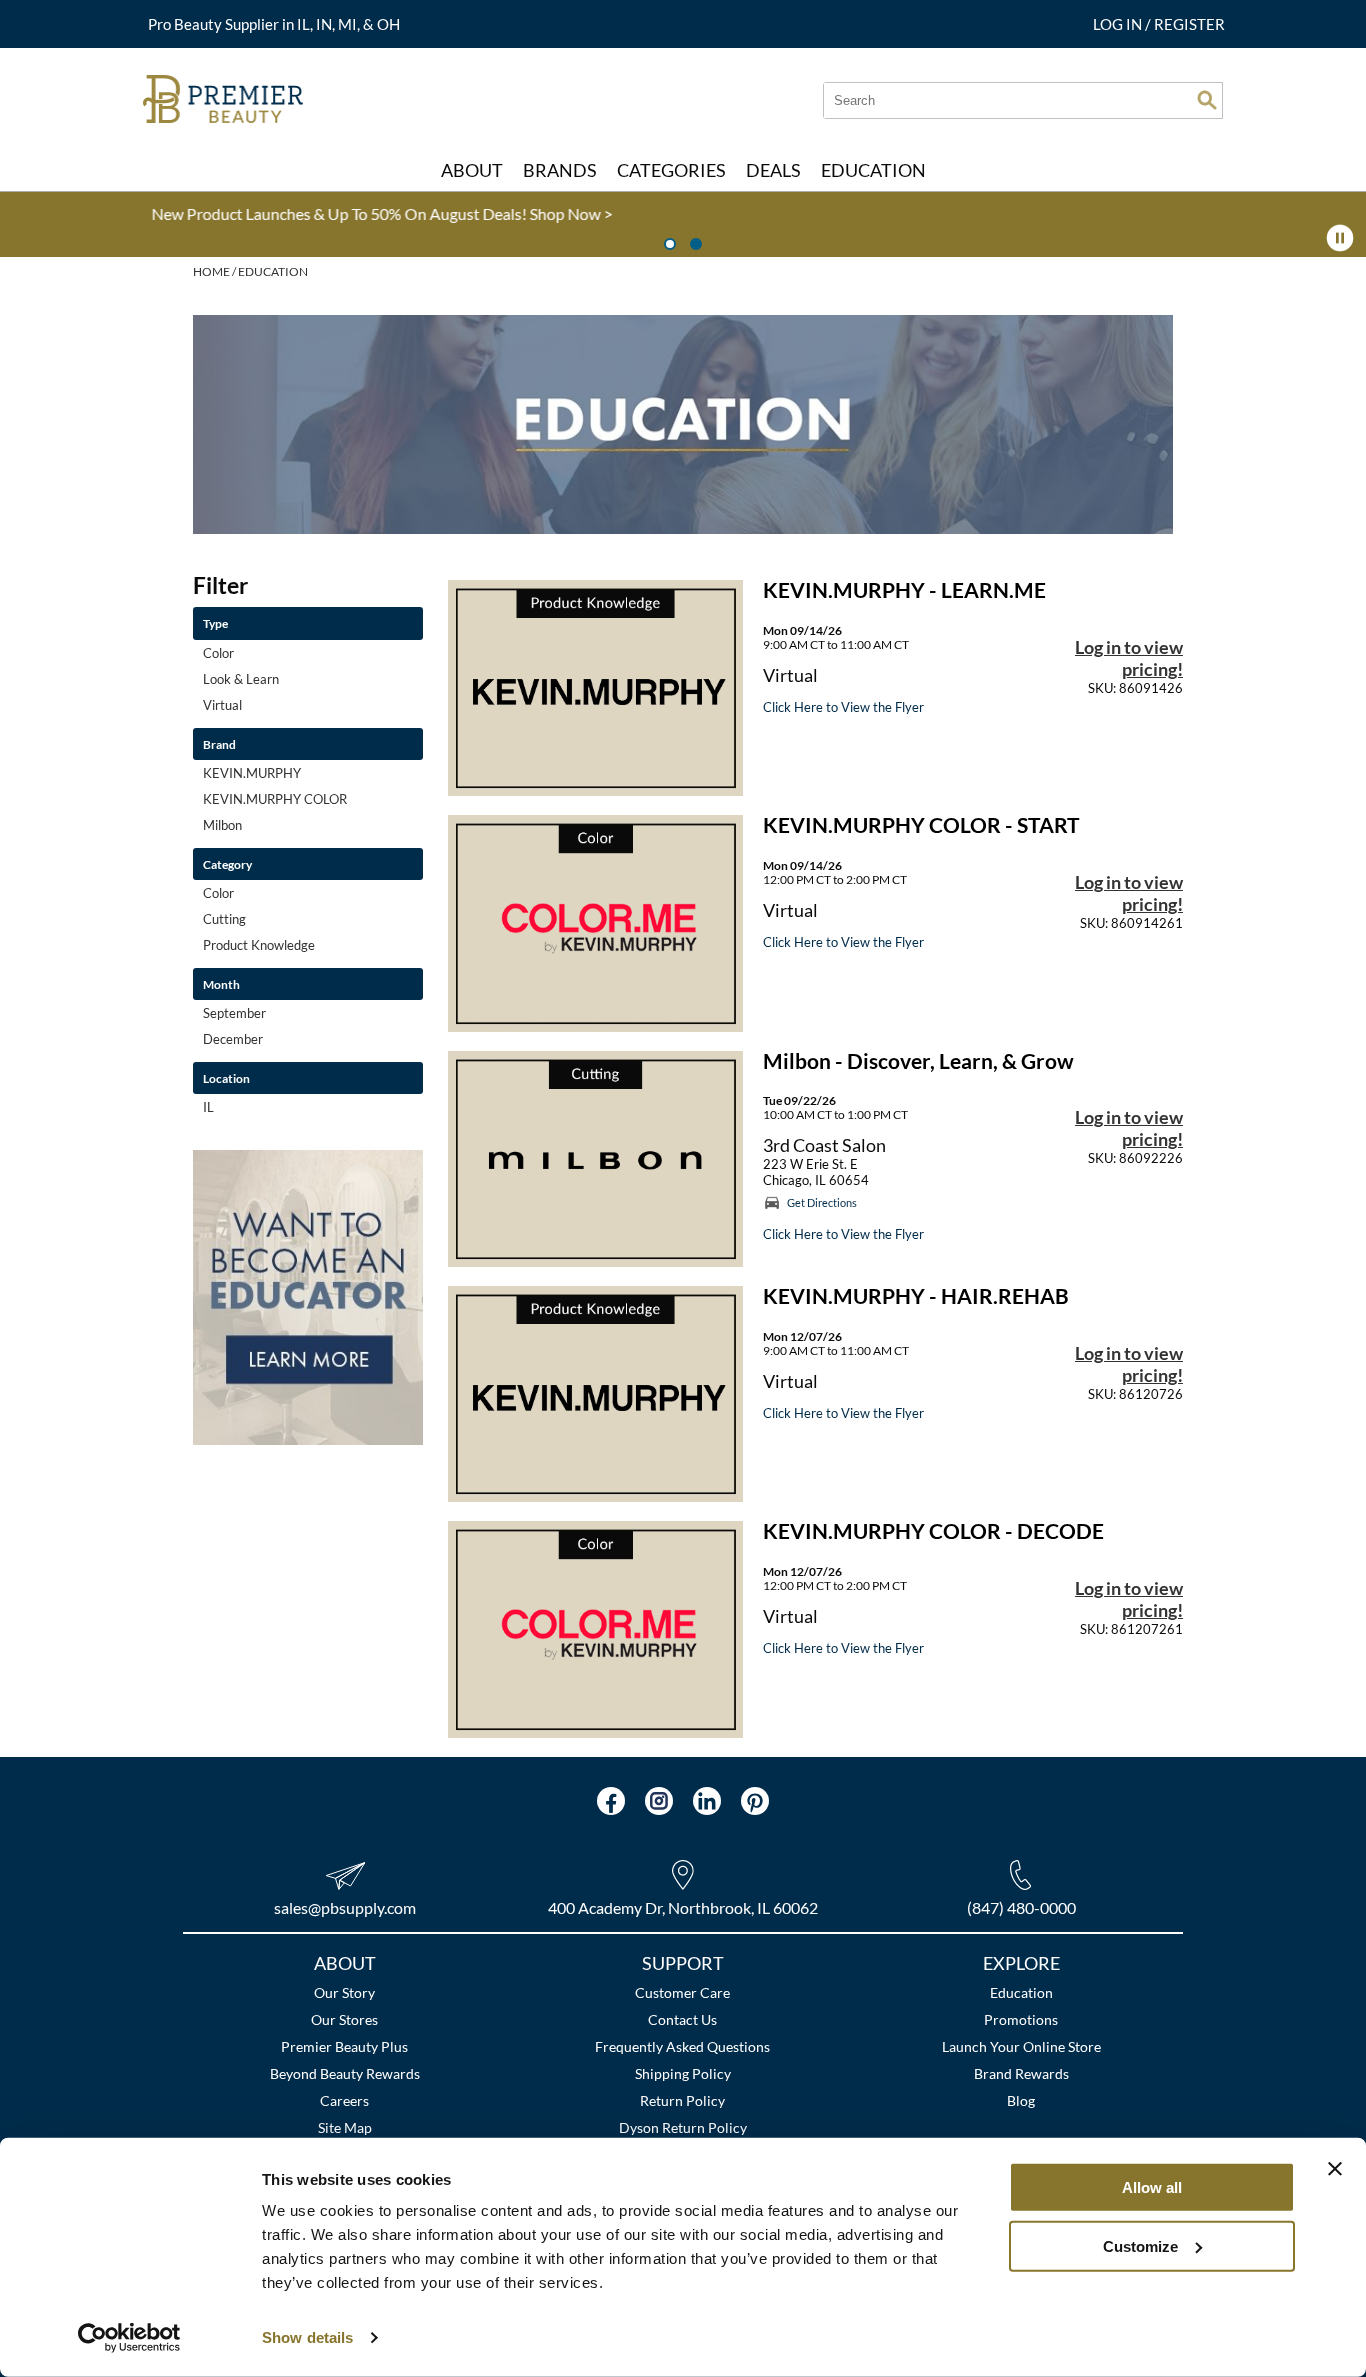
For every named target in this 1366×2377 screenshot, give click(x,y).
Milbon (222, 825)
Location (226, 1078)
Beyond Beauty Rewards (345, 2073)
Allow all (1152, 2187)
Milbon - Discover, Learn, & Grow (918, 1061)
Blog (1021, 2100)
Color (218, 653)
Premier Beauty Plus (344, 2046)
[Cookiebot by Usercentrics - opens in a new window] (129, 2338)
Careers (344, 2100)
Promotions (1021, 2019)
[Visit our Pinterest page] (755, 1801)
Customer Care (682, 1992)
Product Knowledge (259, 945)
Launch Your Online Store (1021, 2046)
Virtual (222, 705)
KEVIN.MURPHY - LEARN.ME (904, 590)
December (233, 1039)
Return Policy (682, 2100)
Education (1021, 1992)
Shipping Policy (683, 2073)
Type (215, 623)
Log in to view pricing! (1129, 658)
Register (1189, 24)
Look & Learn (241, 679)
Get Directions (822, 1202)
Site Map (345, 2127)
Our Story (344, 1992)
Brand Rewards (1021, 2073)
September (234, 1013)
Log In (1119, 24)
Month (221, 984)
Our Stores (344, 2019)
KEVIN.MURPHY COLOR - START (921, 825)
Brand (219, 744)
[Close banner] (1335, 2169)
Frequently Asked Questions (682, 2046)
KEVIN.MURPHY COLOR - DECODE (933, 1531)
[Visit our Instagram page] (659, 1801)
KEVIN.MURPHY (252, 773)
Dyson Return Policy (683, 2127)
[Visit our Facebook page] (611, 1801)
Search (1207, 100)
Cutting (224, 919)
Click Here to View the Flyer (843, 707)
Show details (307, 2337)
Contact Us (682, 2019)
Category (227, 864)
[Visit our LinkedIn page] (707, 1801)
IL (208, 1107)
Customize (1140, 2245)
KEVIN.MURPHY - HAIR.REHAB (916, 1296)
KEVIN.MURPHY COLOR (275, 799)
